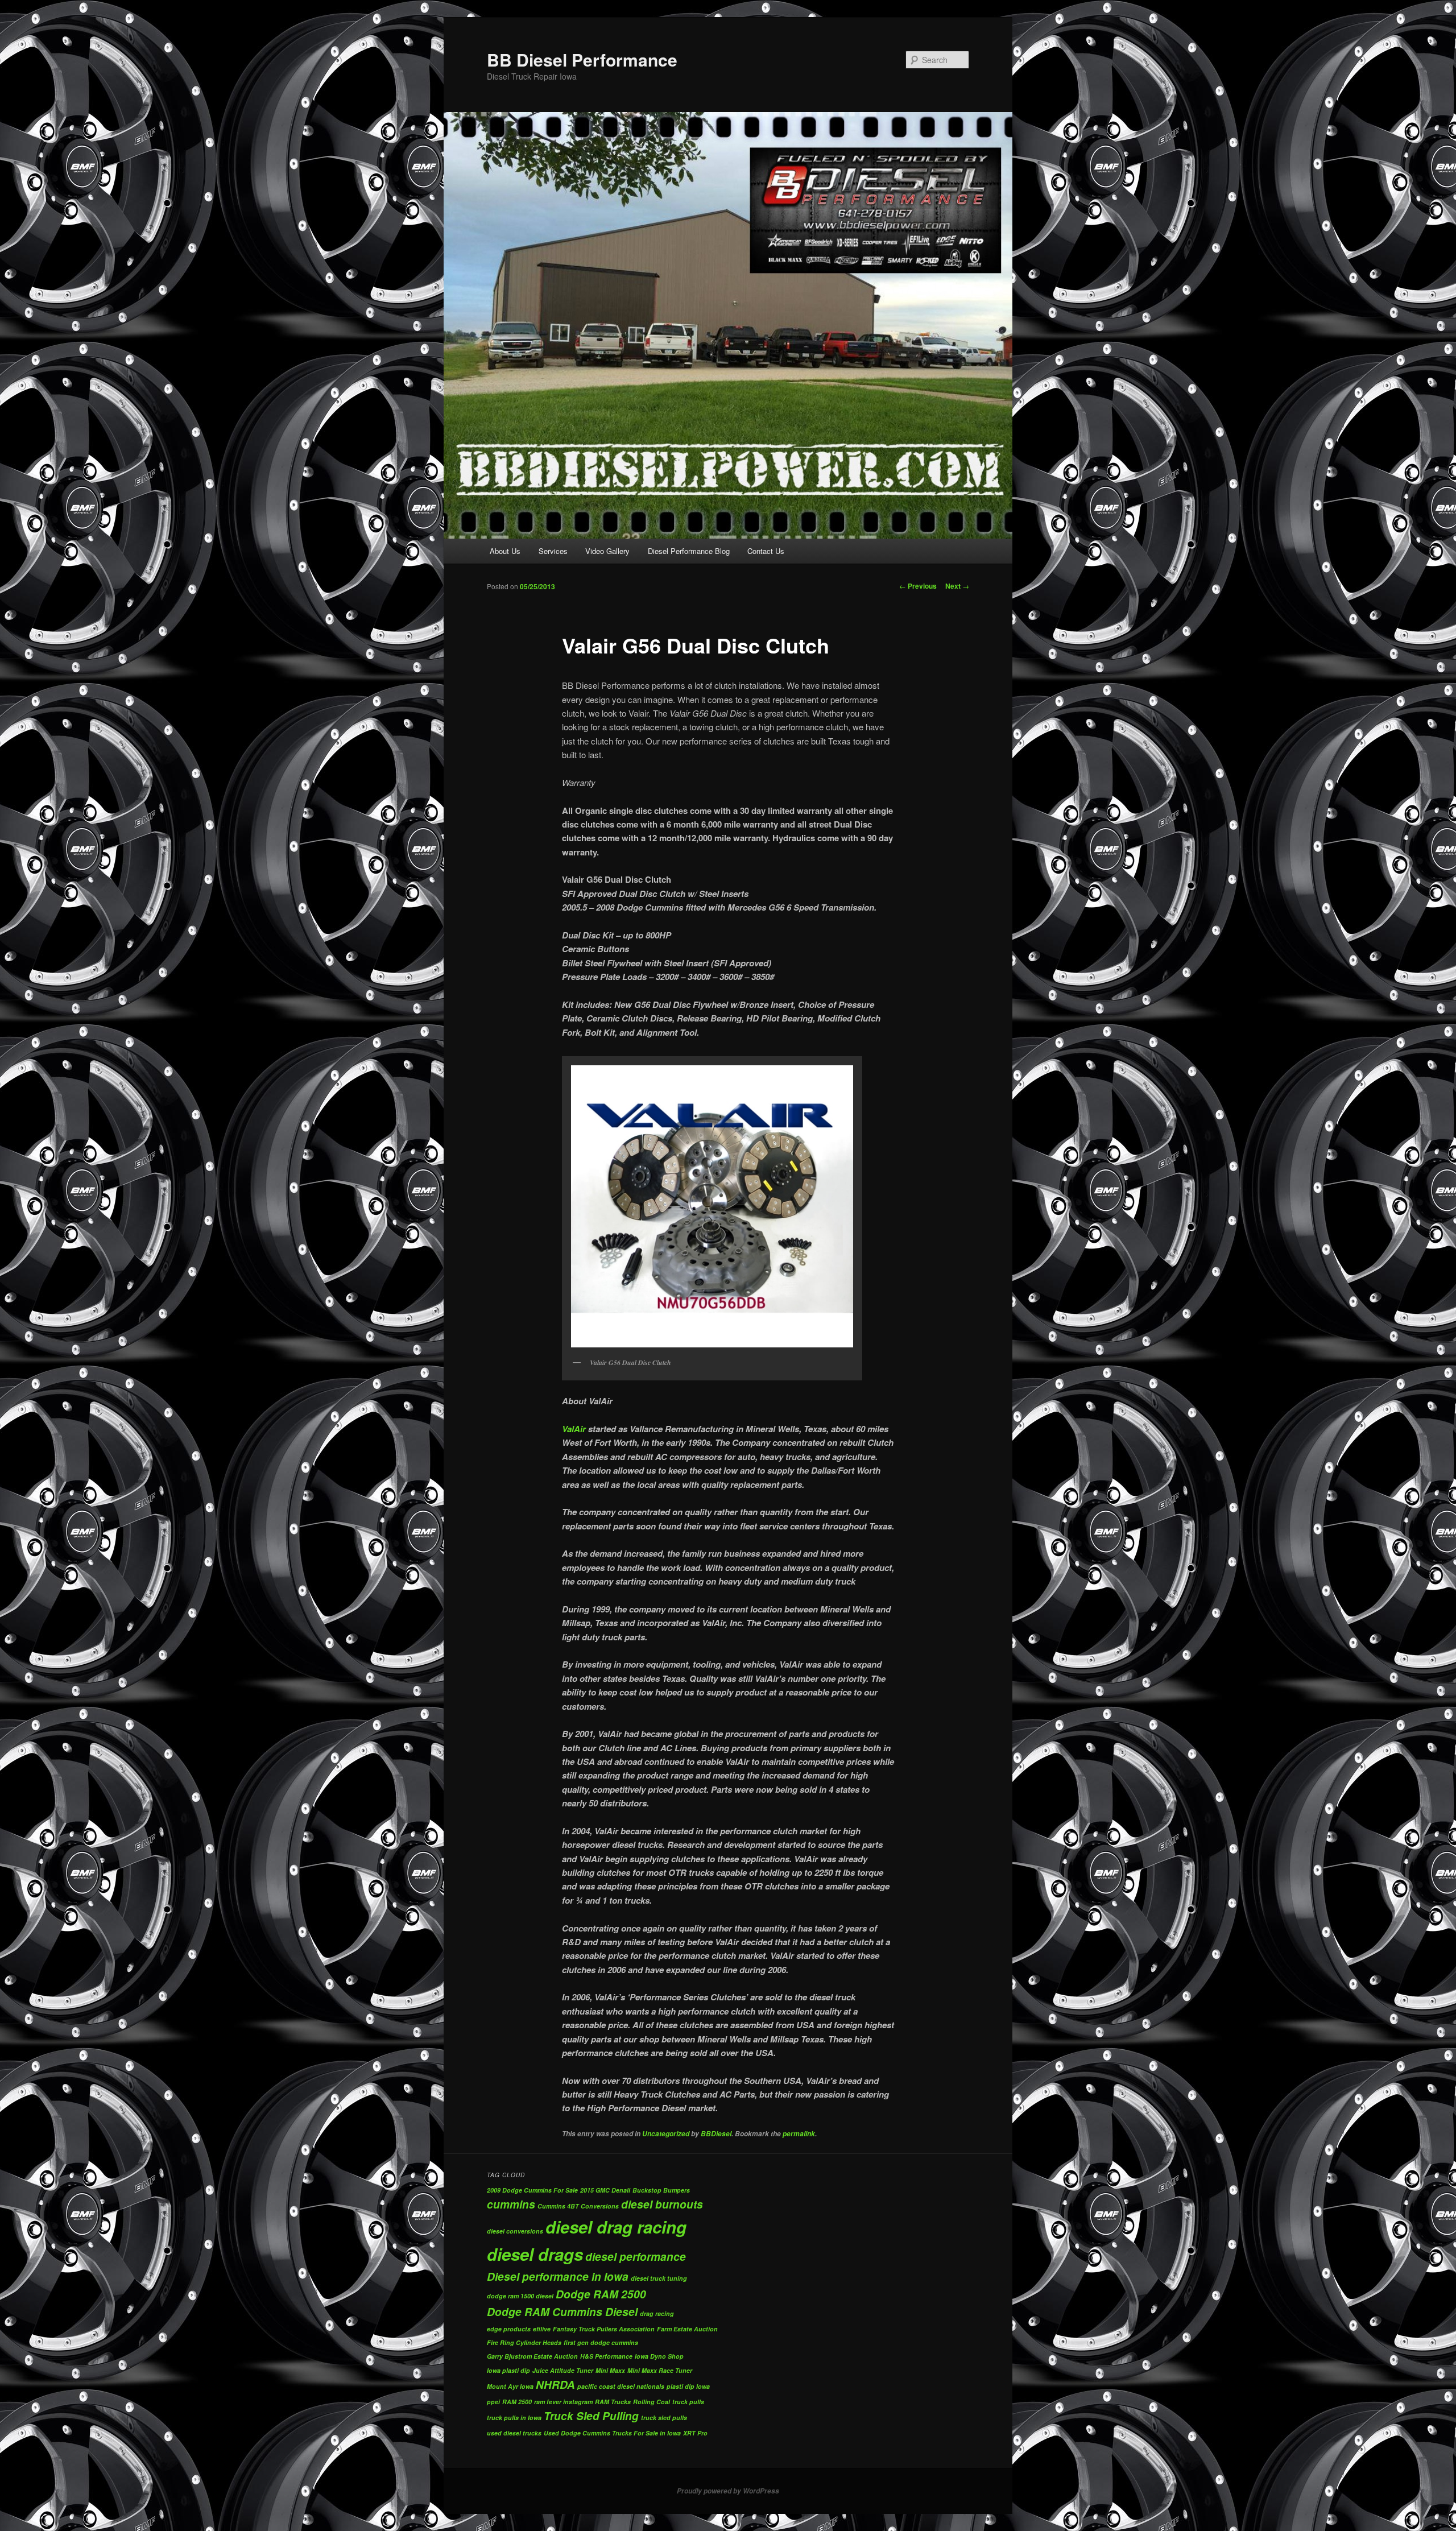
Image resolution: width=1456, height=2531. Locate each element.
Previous (918, 586)
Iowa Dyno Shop (659, 2356)
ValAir (574, 1429)
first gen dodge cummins (601, 2342)
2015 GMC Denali (605, 2190)
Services (553, 551)
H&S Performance (606, 2356)
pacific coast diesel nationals (621, 2386)
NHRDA (555, 2385)
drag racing (657, 2313)
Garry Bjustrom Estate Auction (532, 2356)
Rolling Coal (652, 2402)
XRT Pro (695, 2433)
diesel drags (535, 2254)
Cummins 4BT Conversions (578, 2206)
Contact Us (766, 551)
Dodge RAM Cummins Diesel (562, 2312)
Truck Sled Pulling (591, 2416)
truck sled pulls (664, 2418)
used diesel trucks (514, 2433)
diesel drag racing (616, 2227)
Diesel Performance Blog (689, 551)
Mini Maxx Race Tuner (660, 2370)
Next (957, 586)
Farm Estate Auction (687, 2329)
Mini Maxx (610, 2370)
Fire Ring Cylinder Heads (524, 2342)
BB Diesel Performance (582, 59)
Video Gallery (607, 551)
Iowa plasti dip (508, 2370)
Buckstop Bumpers (661, 2190)
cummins (511, 2204)
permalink (799, 2134)
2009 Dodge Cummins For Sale (532, 2190)
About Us (505, 551)
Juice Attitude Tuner (563, 2370)
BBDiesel (716, 2134)
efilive (542, 2329)
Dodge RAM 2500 (601, 2294)
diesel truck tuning (659, 2278)
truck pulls (688, 2402)
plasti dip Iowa (688, 2386)
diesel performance (636, 2257)
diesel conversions (515, 2231)
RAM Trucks (613, 2402)
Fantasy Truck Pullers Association (604, 2329)
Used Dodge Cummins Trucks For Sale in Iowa (612, 2433)
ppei (493, 2402)
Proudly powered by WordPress (728, 2491)
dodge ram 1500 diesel (520, 2296)
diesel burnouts (662, 2204)
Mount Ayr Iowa (510, 2386)
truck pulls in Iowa (514, 2418)
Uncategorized (666, 2134)
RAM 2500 (517, 2402)
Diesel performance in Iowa (558, 2276)
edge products (509, 2329)
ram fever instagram (563, 2402)
